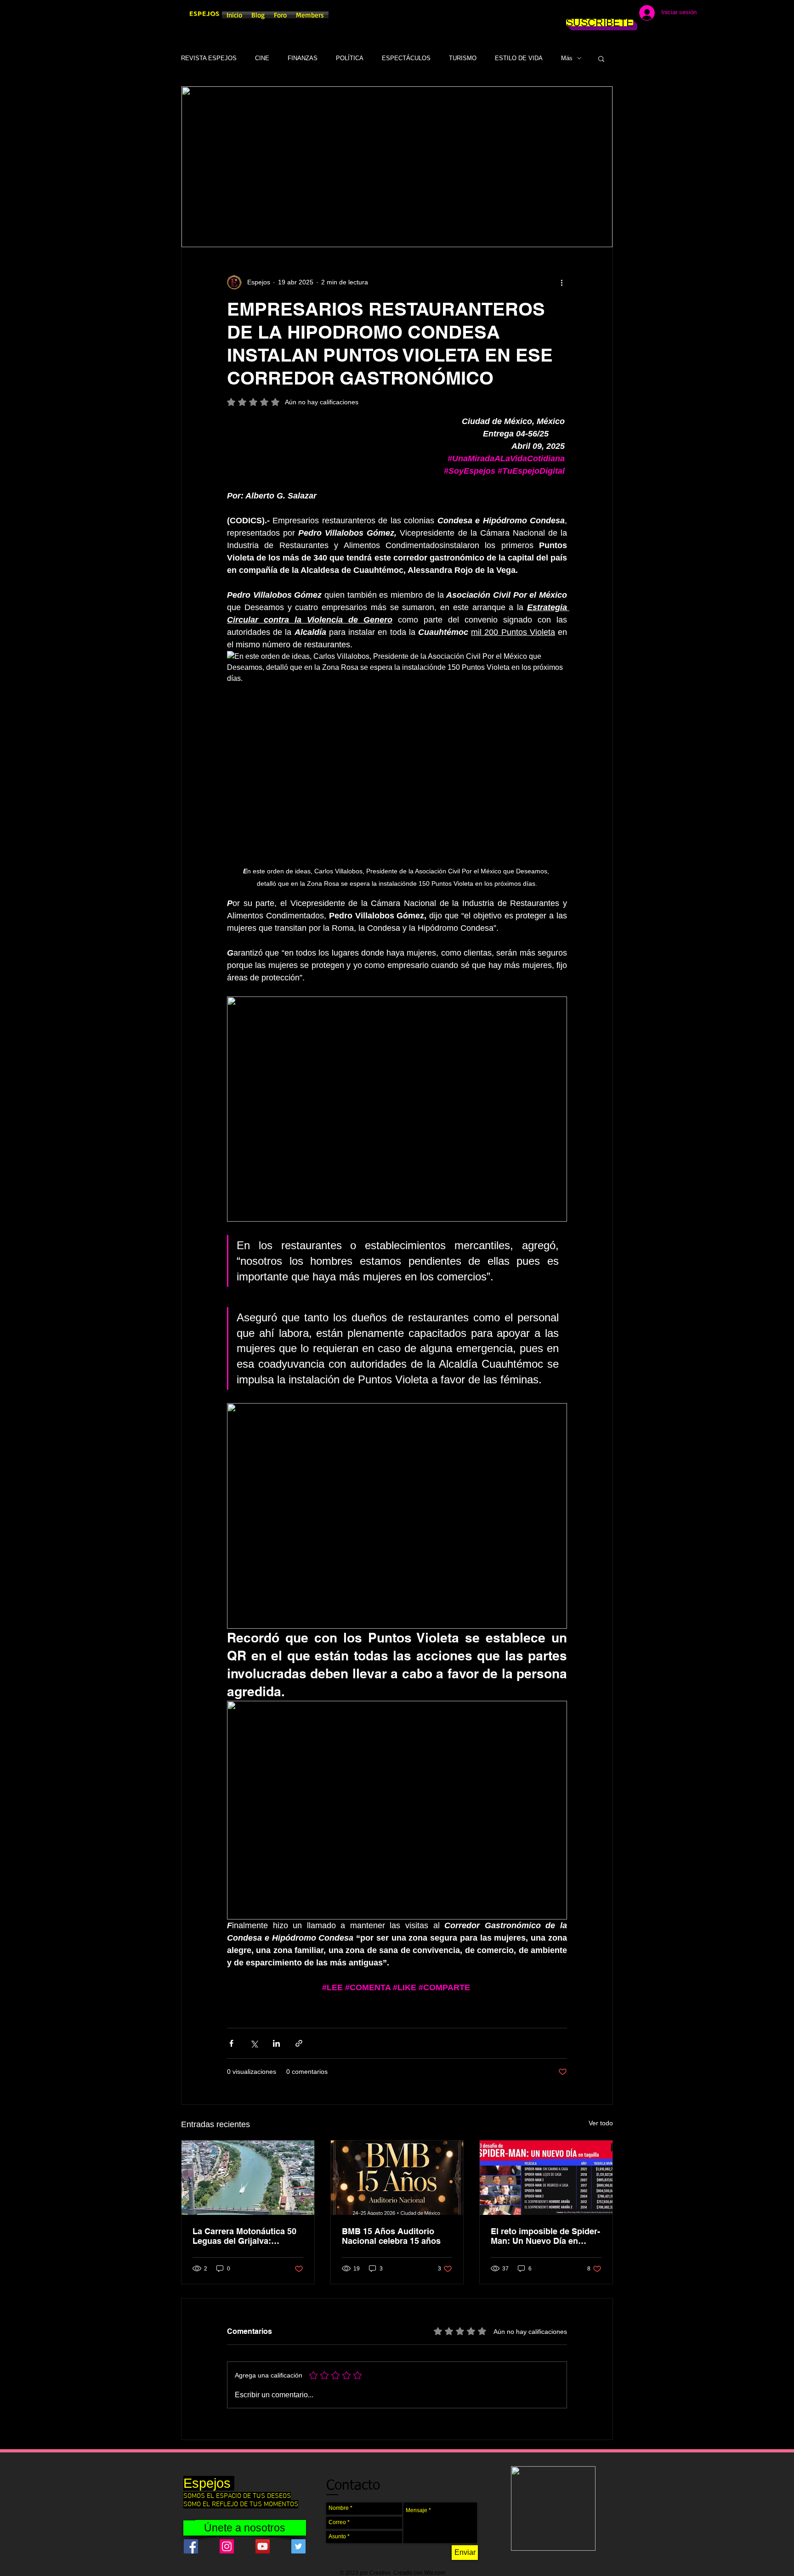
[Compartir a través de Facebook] (231, 2043)
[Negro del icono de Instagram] (586, 14)
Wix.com (435, 2573)
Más (567, 58)
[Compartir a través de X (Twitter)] (254, 2043)
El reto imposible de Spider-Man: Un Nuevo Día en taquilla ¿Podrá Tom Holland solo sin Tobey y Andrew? (546, 2236)
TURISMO (463, 58)
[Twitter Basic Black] (600, 14)
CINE (262, 58)
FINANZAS (303, 58)
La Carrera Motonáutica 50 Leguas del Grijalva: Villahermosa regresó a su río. (244, 2236)
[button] (601, 58)
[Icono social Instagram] (227, 2546)
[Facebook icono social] (191, 2546)
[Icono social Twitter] (298, 2546)
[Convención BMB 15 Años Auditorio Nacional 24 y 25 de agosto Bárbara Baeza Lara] (397, 2178)
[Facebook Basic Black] (573, 14)
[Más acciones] (561, 282)
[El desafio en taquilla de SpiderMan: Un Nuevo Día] (546, 2178)
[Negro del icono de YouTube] (614, 14)
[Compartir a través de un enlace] (299, 2043)
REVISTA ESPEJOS (209, 58)
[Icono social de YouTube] (263, 2546)
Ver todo (601, 2123)
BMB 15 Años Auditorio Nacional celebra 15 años (391, 2236)
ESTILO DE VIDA (519, 58)
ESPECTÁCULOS (406, 58)
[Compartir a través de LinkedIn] (276, 2043)
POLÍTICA (350, 58)
